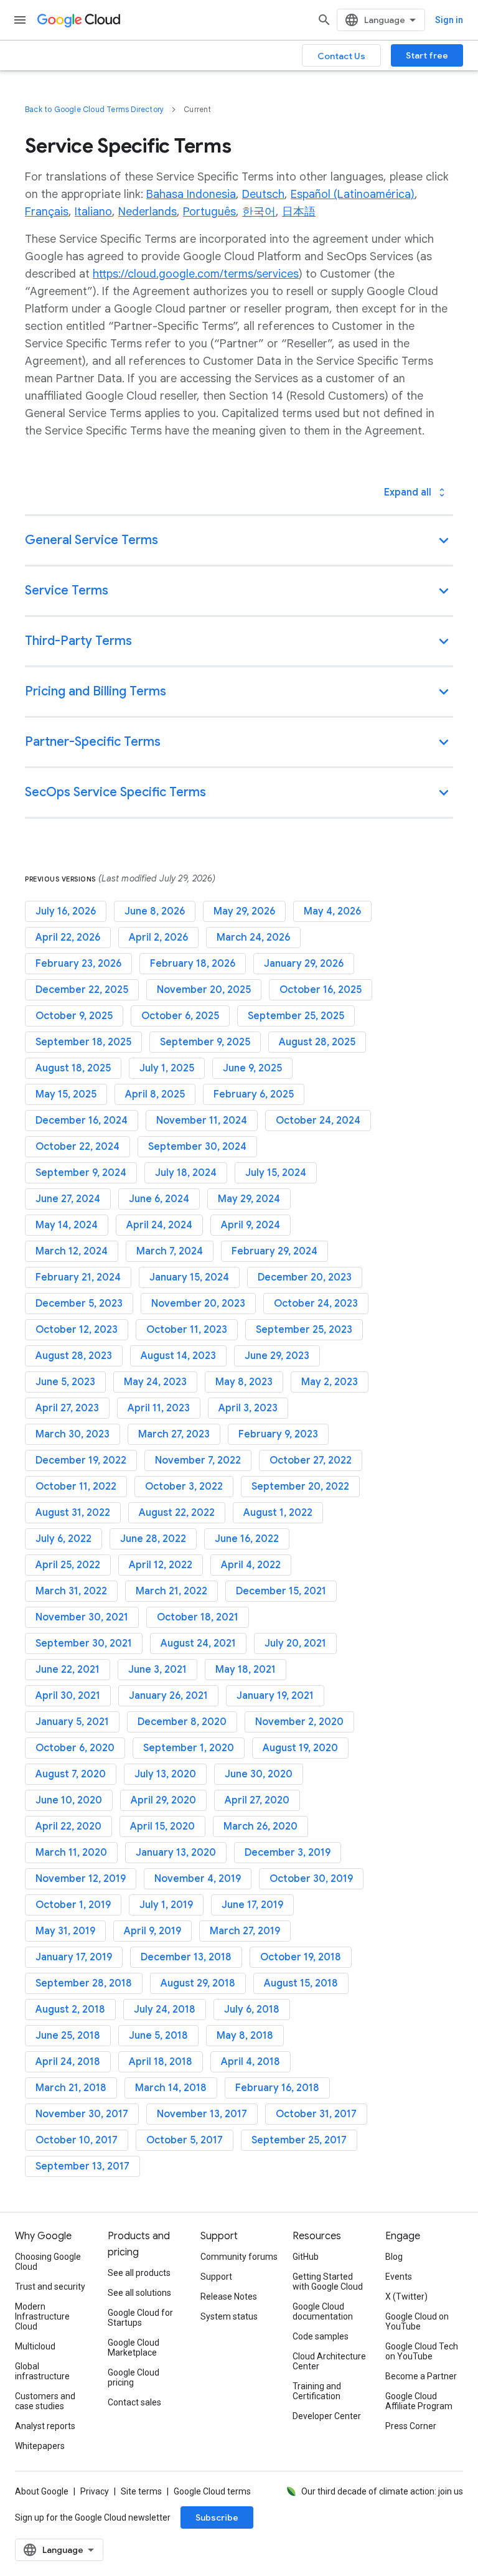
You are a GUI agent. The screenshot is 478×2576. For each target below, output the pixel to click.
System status (229, 2316)
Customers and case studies (45, 2401)
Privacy (95, 2491)
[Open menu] (20, 20)
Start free (427, 55)
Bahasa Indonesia (191, 194)
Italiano (93, 212)
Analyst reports (45, 2426)
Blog (394, 2257)
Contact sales (134, 2402)
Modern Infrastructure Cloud (42, 2316)
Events (399, 2277)
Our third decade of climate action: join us (382, 2491)
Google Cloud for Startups (140, 2318)
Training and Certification (317, 2391)
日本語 (299, 212)
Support (216, 2277)
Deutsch (263, 194)
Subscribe (217, 2517)
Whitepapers (40, 2446)
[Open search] (324, 20)
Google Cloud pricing (134, 2377)
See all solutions (139, 2293)
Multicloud (35, 2346)
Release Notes (229, 2296)
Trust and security (50, 2287)
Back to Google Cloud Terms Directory (94, 109)
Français (47, 212)
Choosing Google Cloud (48, 2262)
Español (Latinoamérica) (353, 194)
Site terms (141, 2491)
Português (209, 212)
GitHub (306, 2257)
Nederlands (148, 212)
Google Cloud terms (212, 2491)
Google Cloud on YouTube (417, 2321)
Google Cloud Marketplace (134, 2348)
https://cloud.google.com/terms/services (196, 274)
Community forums (239, 2257)
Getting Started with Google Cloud (328, 2282)
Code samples (321, 2336)
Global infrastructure (42, 2371)
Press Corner (411, 2426)
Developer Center (327, 2416)
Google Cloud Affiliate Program (419, 2401)
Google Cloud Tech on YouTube (422, 2351)
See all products (139, 2273)
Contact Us (341, 56)
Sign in (449, 20)
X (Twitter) (406, 2296)
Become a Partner (421, 2376)
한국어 (259, 212)
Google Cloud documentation (323, 2311)
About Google (42, 2491)
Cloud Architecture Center (329, 2361)
